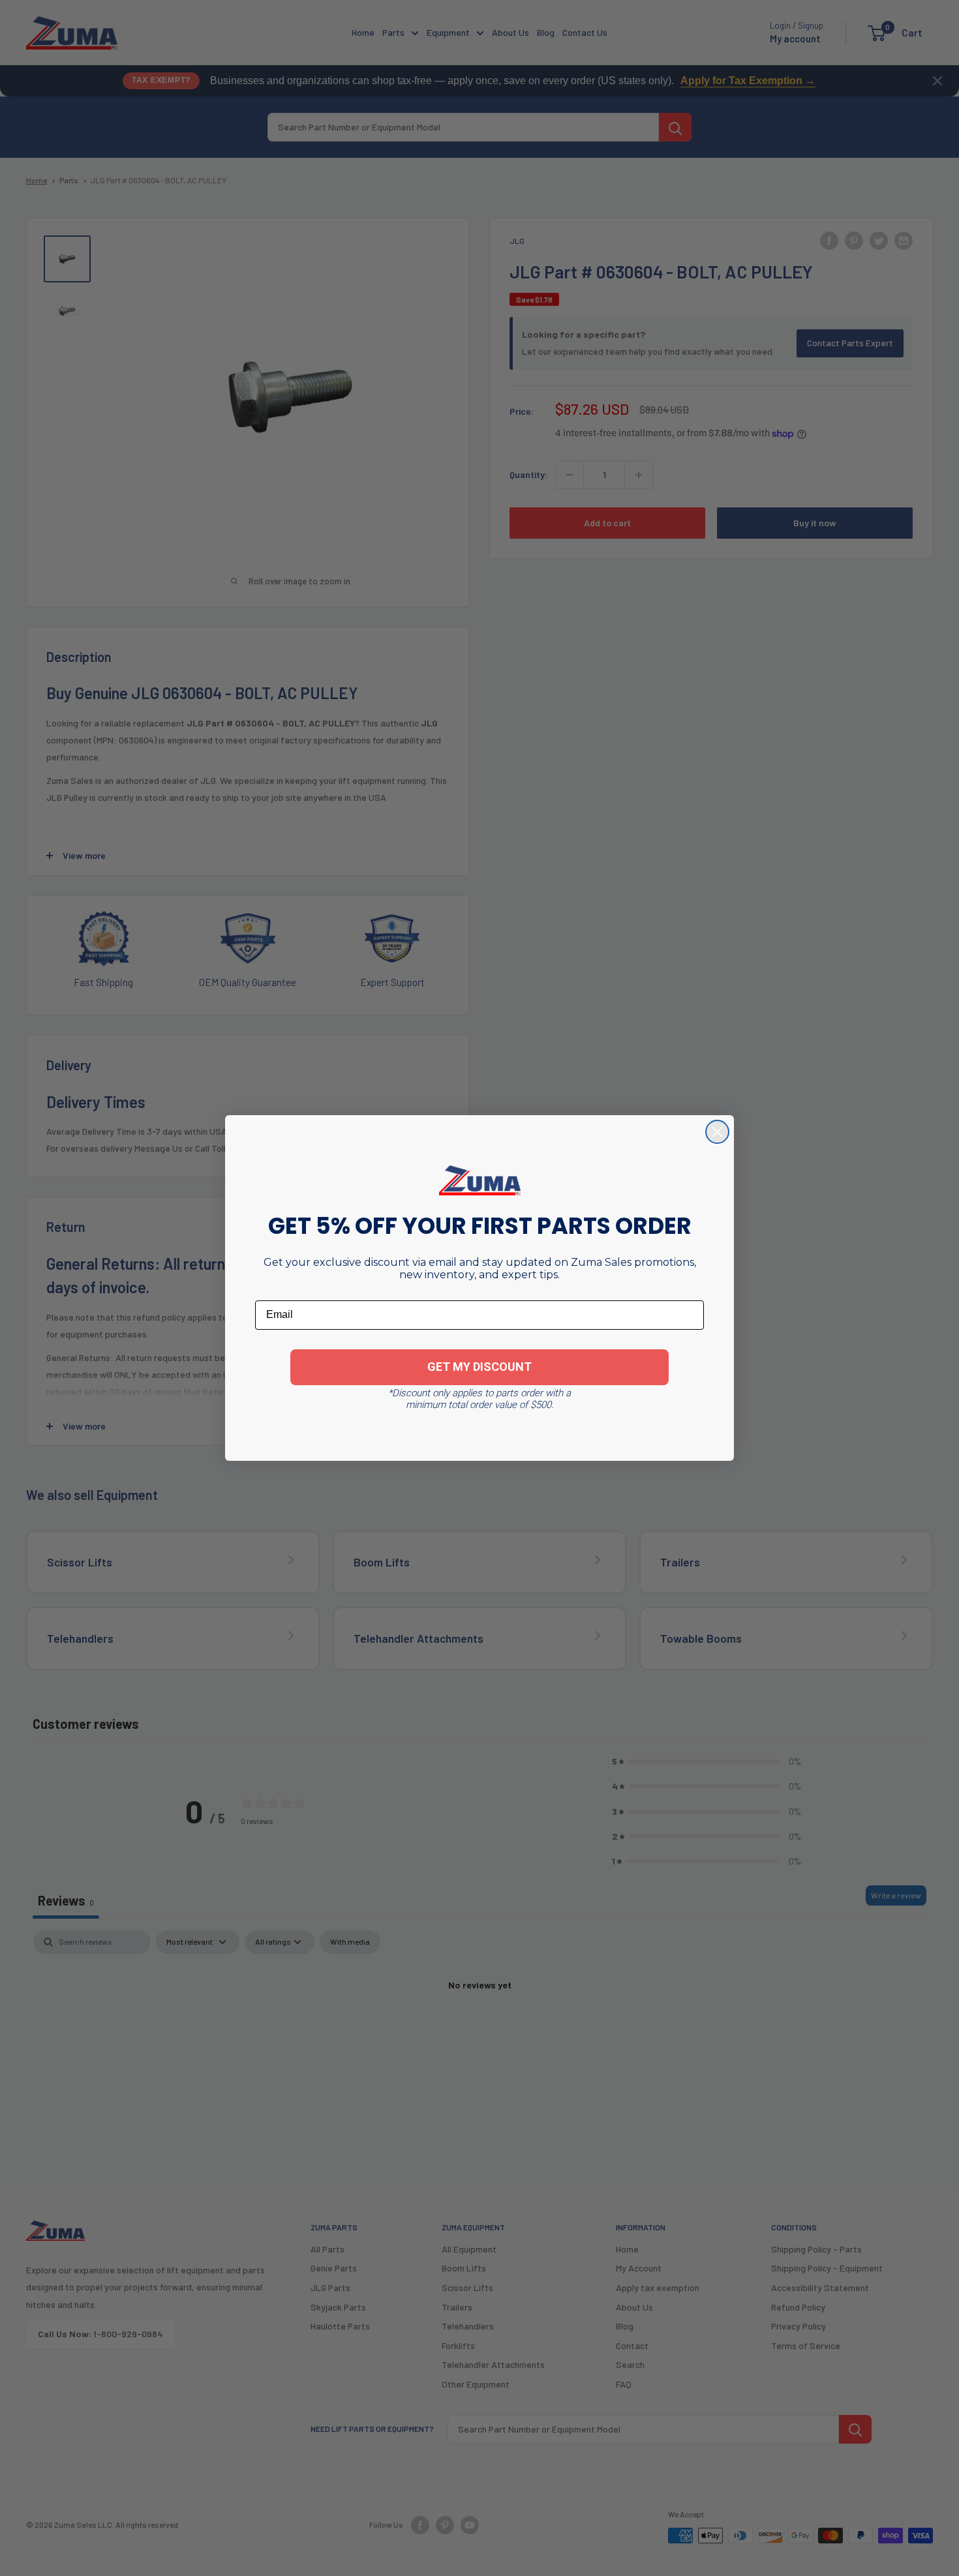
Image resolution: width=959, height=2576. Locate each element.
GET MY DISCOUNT (479, 1367)
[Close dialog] (717, 1132)
